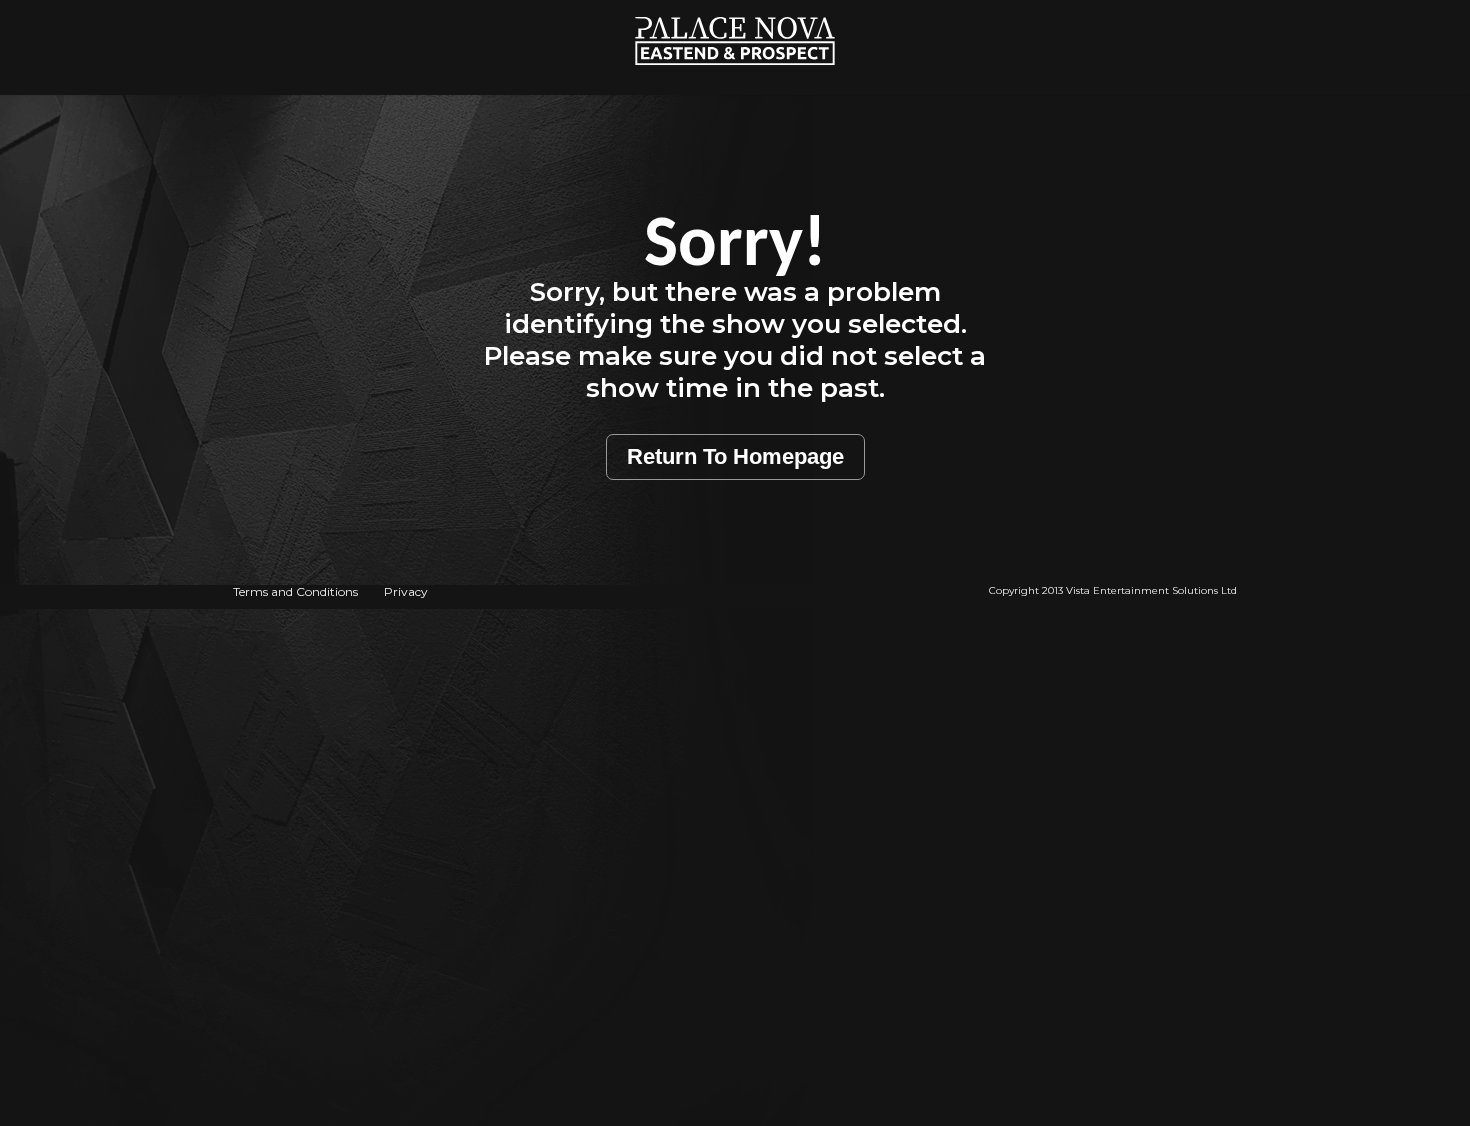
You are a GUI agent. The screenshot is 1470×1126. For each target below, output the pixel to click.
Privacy (406, 591)
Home (735, 10)
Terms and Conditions (295, 591)
